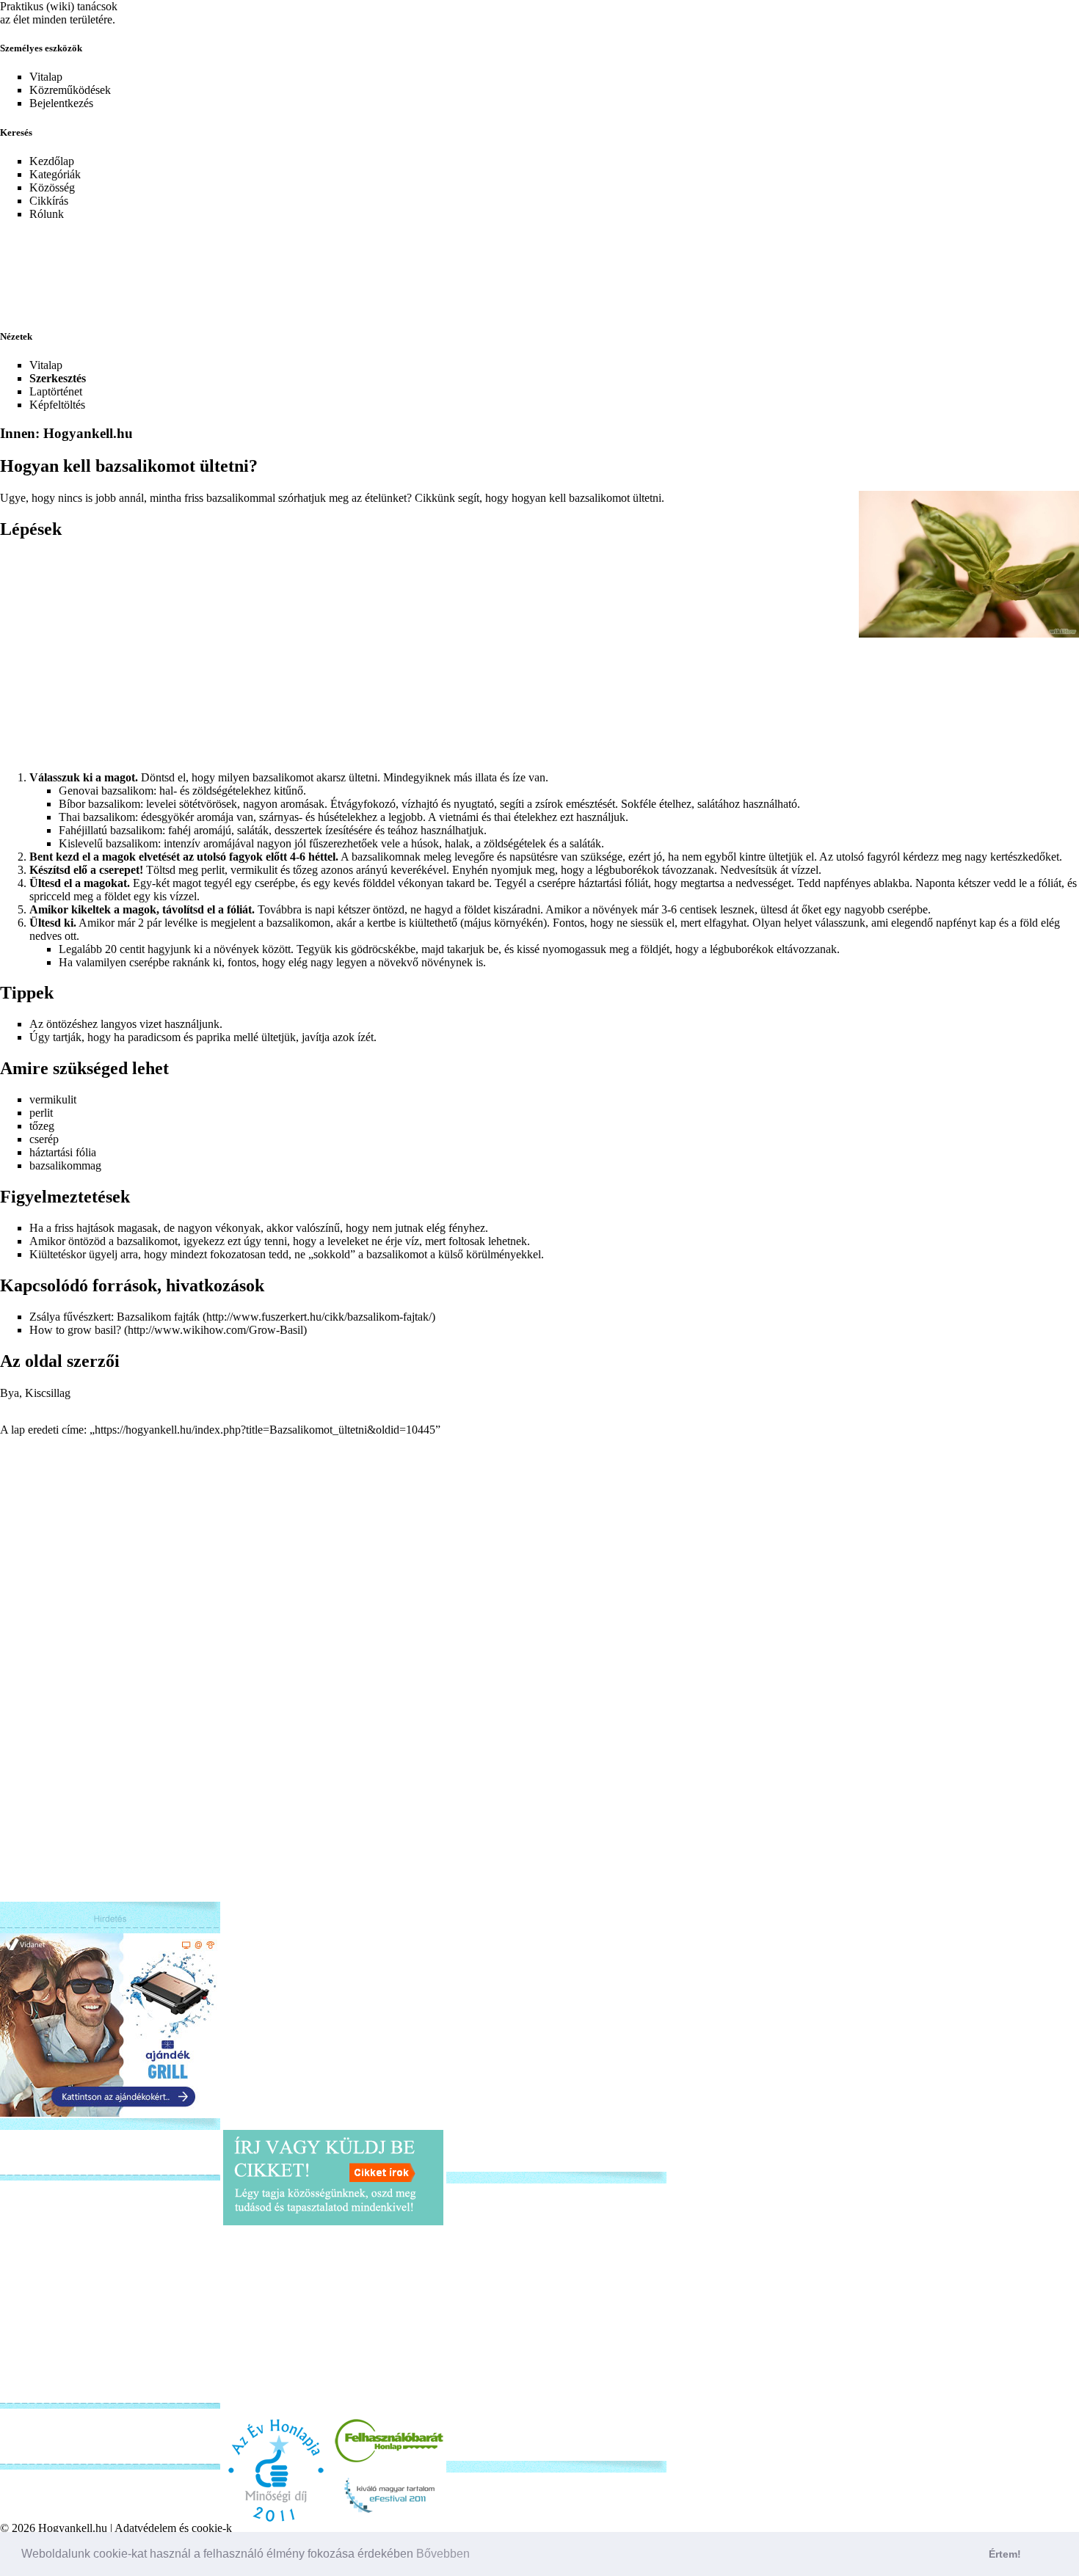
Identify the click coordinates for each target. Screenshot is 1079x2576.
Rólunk (47, 214)
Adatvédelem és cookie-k (173, 2528)
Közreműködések (70, 90)
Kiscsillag (48, 1393)
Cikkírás (49, 201)
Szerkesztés (58, 378)
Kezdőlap (52, 161)
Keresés (16, 132)
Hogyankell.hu (73, 2528)
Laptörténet (56, 391)
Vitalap (46, 77)
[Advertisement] (356, 266)
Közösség (52, 187)
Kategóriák (55, 174)
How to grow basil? (75, 1330)
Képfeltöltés (57, 405)
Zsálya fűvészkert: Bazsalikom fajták (115, 1317)
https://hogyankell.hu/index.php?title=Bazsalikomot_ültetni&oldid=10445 (265, 1430)
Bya (10, 1393)
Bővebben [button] (443, 2554)
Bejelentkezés (61, 103)
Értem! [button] (1005, 2554)
